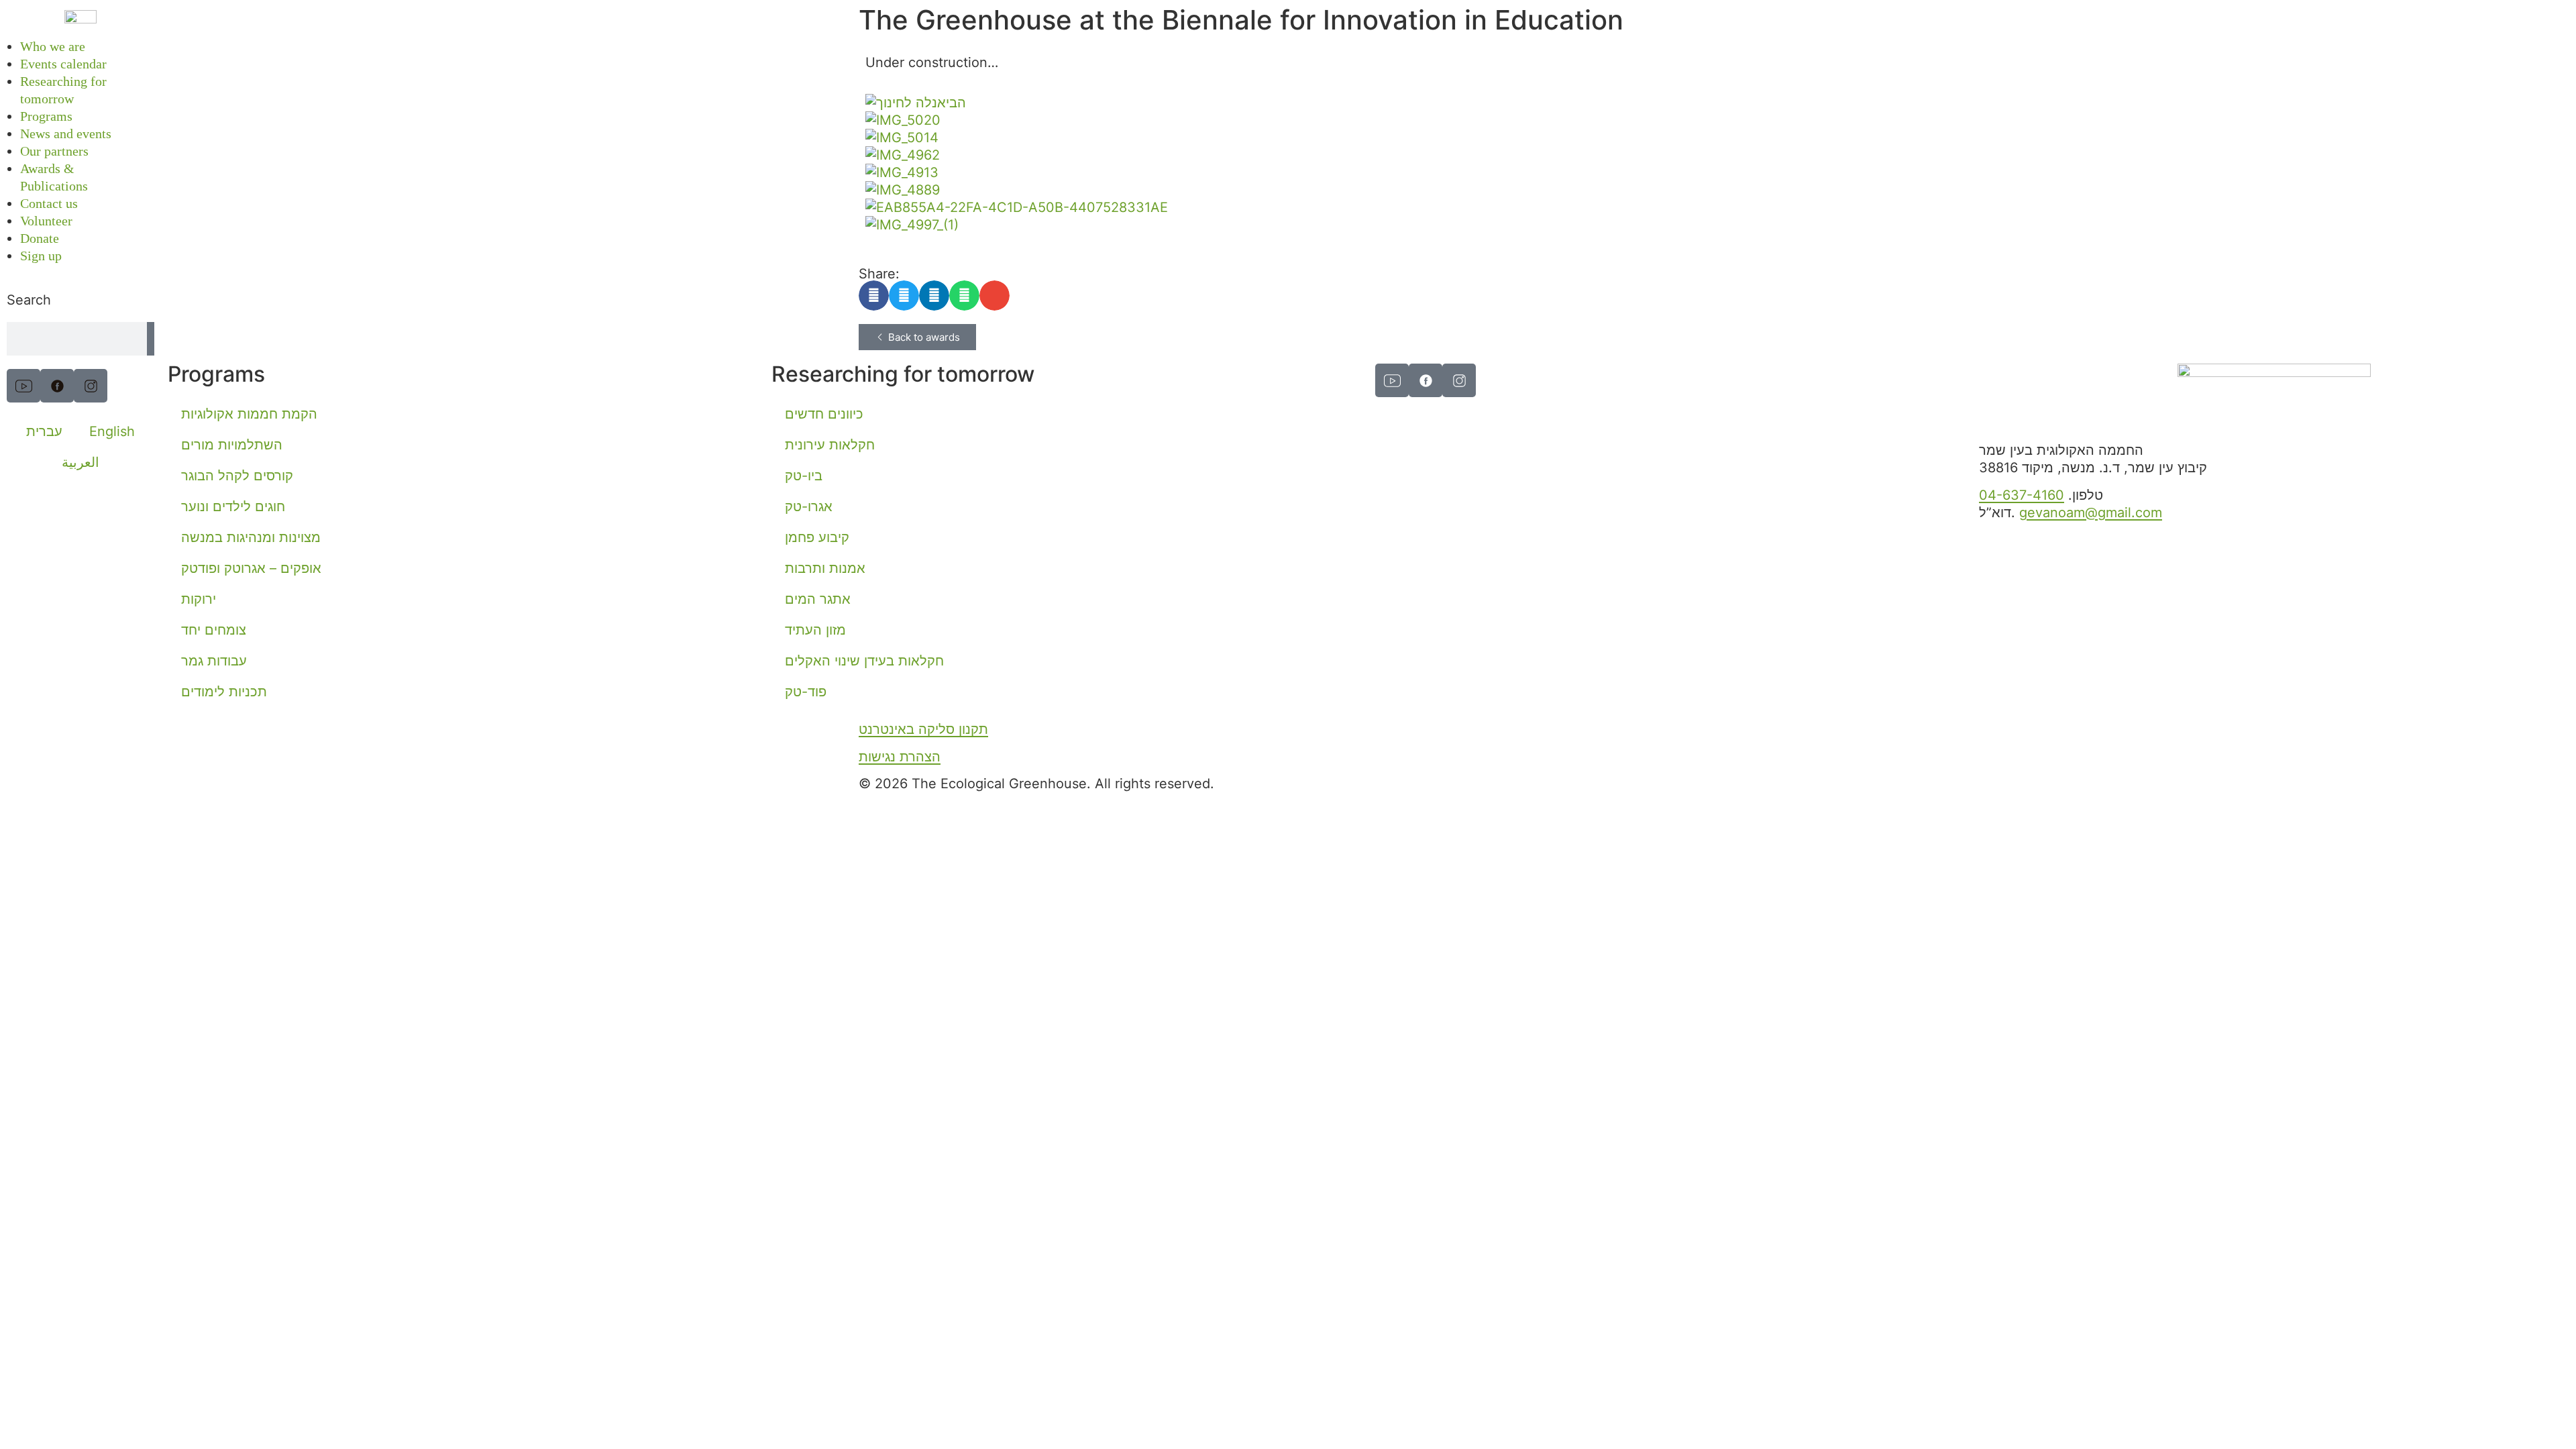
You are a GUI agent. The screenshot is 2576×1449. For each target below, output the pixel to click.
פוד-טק (806, 692)
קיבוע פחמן (817, 537)
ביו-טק (804, 476)
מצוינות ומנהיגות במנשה (251, 537)
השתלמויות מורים (232, 445)
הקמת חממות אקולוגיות (249, 414)
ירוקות (199, 599)
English (112, 431)
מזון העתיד (815, 630)
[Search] (151, 339)
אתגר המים (818, 599)
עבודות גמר (214, 661)
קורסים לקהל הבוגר (237, 476)
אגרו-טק (809, 506)
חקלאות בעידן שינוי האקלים (864, 661)
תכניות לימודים (224, 692)
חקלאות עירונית (830, 445)
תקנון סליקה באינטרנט (923, 729)
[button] (874, 296)
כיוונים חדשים (824, 414)
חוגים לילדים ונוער (233, 506)
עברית (44, 431)
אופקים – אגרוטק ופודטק (251, 568)
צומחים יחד (214, 630)
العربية (80, 462)
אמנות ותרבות (825, 568)
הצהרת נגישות (900, 757)
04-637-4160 (2022, 495)
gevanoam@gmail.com (2091, 513)
